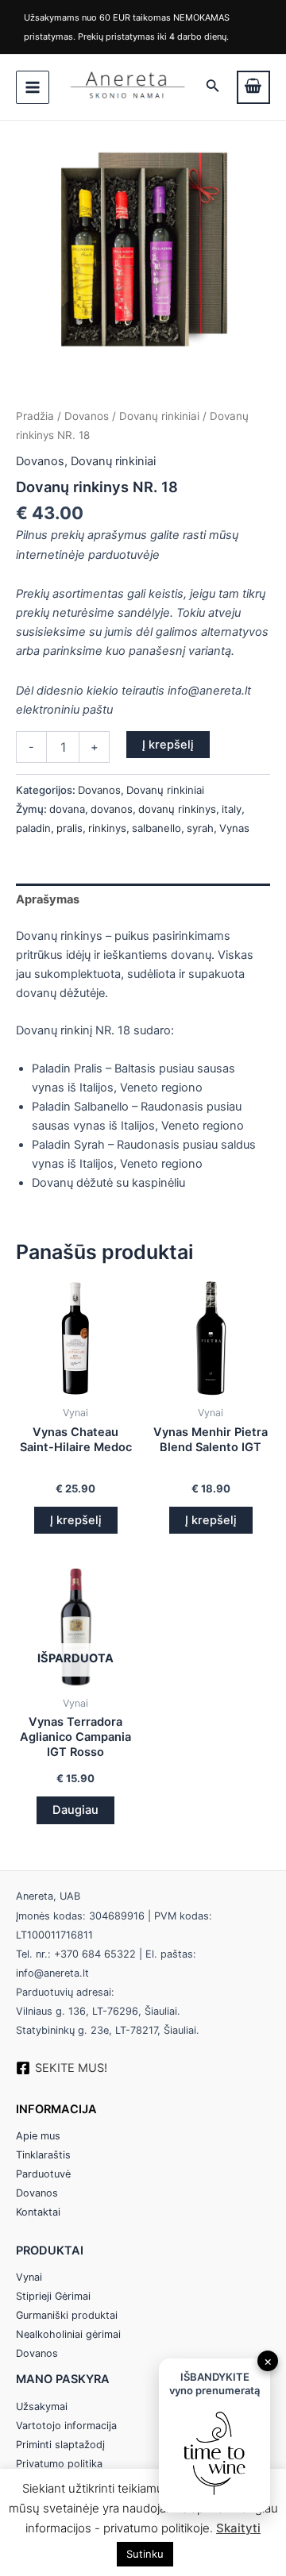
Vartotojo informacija (66, 2426)
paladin (33, 828)
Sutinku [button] (145, 2554)
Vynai (29, 2277)
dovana (67, 809)
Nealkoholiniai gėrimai (68, 2334)
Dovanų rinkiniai (159, 416)
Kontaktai (38, 2212)
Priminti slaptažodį (60, 2445)
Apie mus (38, 2136)
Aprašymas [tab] (48, 899)
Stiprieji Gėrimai (53, 2296)
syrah (200, 828)
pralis (70, 828)
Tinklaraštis (43, 2155)
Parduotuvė (43, 2174)
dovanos (112, 809)
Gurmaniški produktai (67, 2315)
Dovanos (87, 416)
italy (232, 809)
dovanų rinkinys (177, 809)
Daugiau (75, 1810)
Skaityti (238, 2528)
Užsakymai (42, 2407)
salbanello (157, 828)
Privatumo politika (59, 2464)
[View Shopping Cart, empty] (253, 87)
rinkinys (107, 828)
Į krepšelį (168, 745)
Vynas (234, 828)
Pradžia (35, 416)
